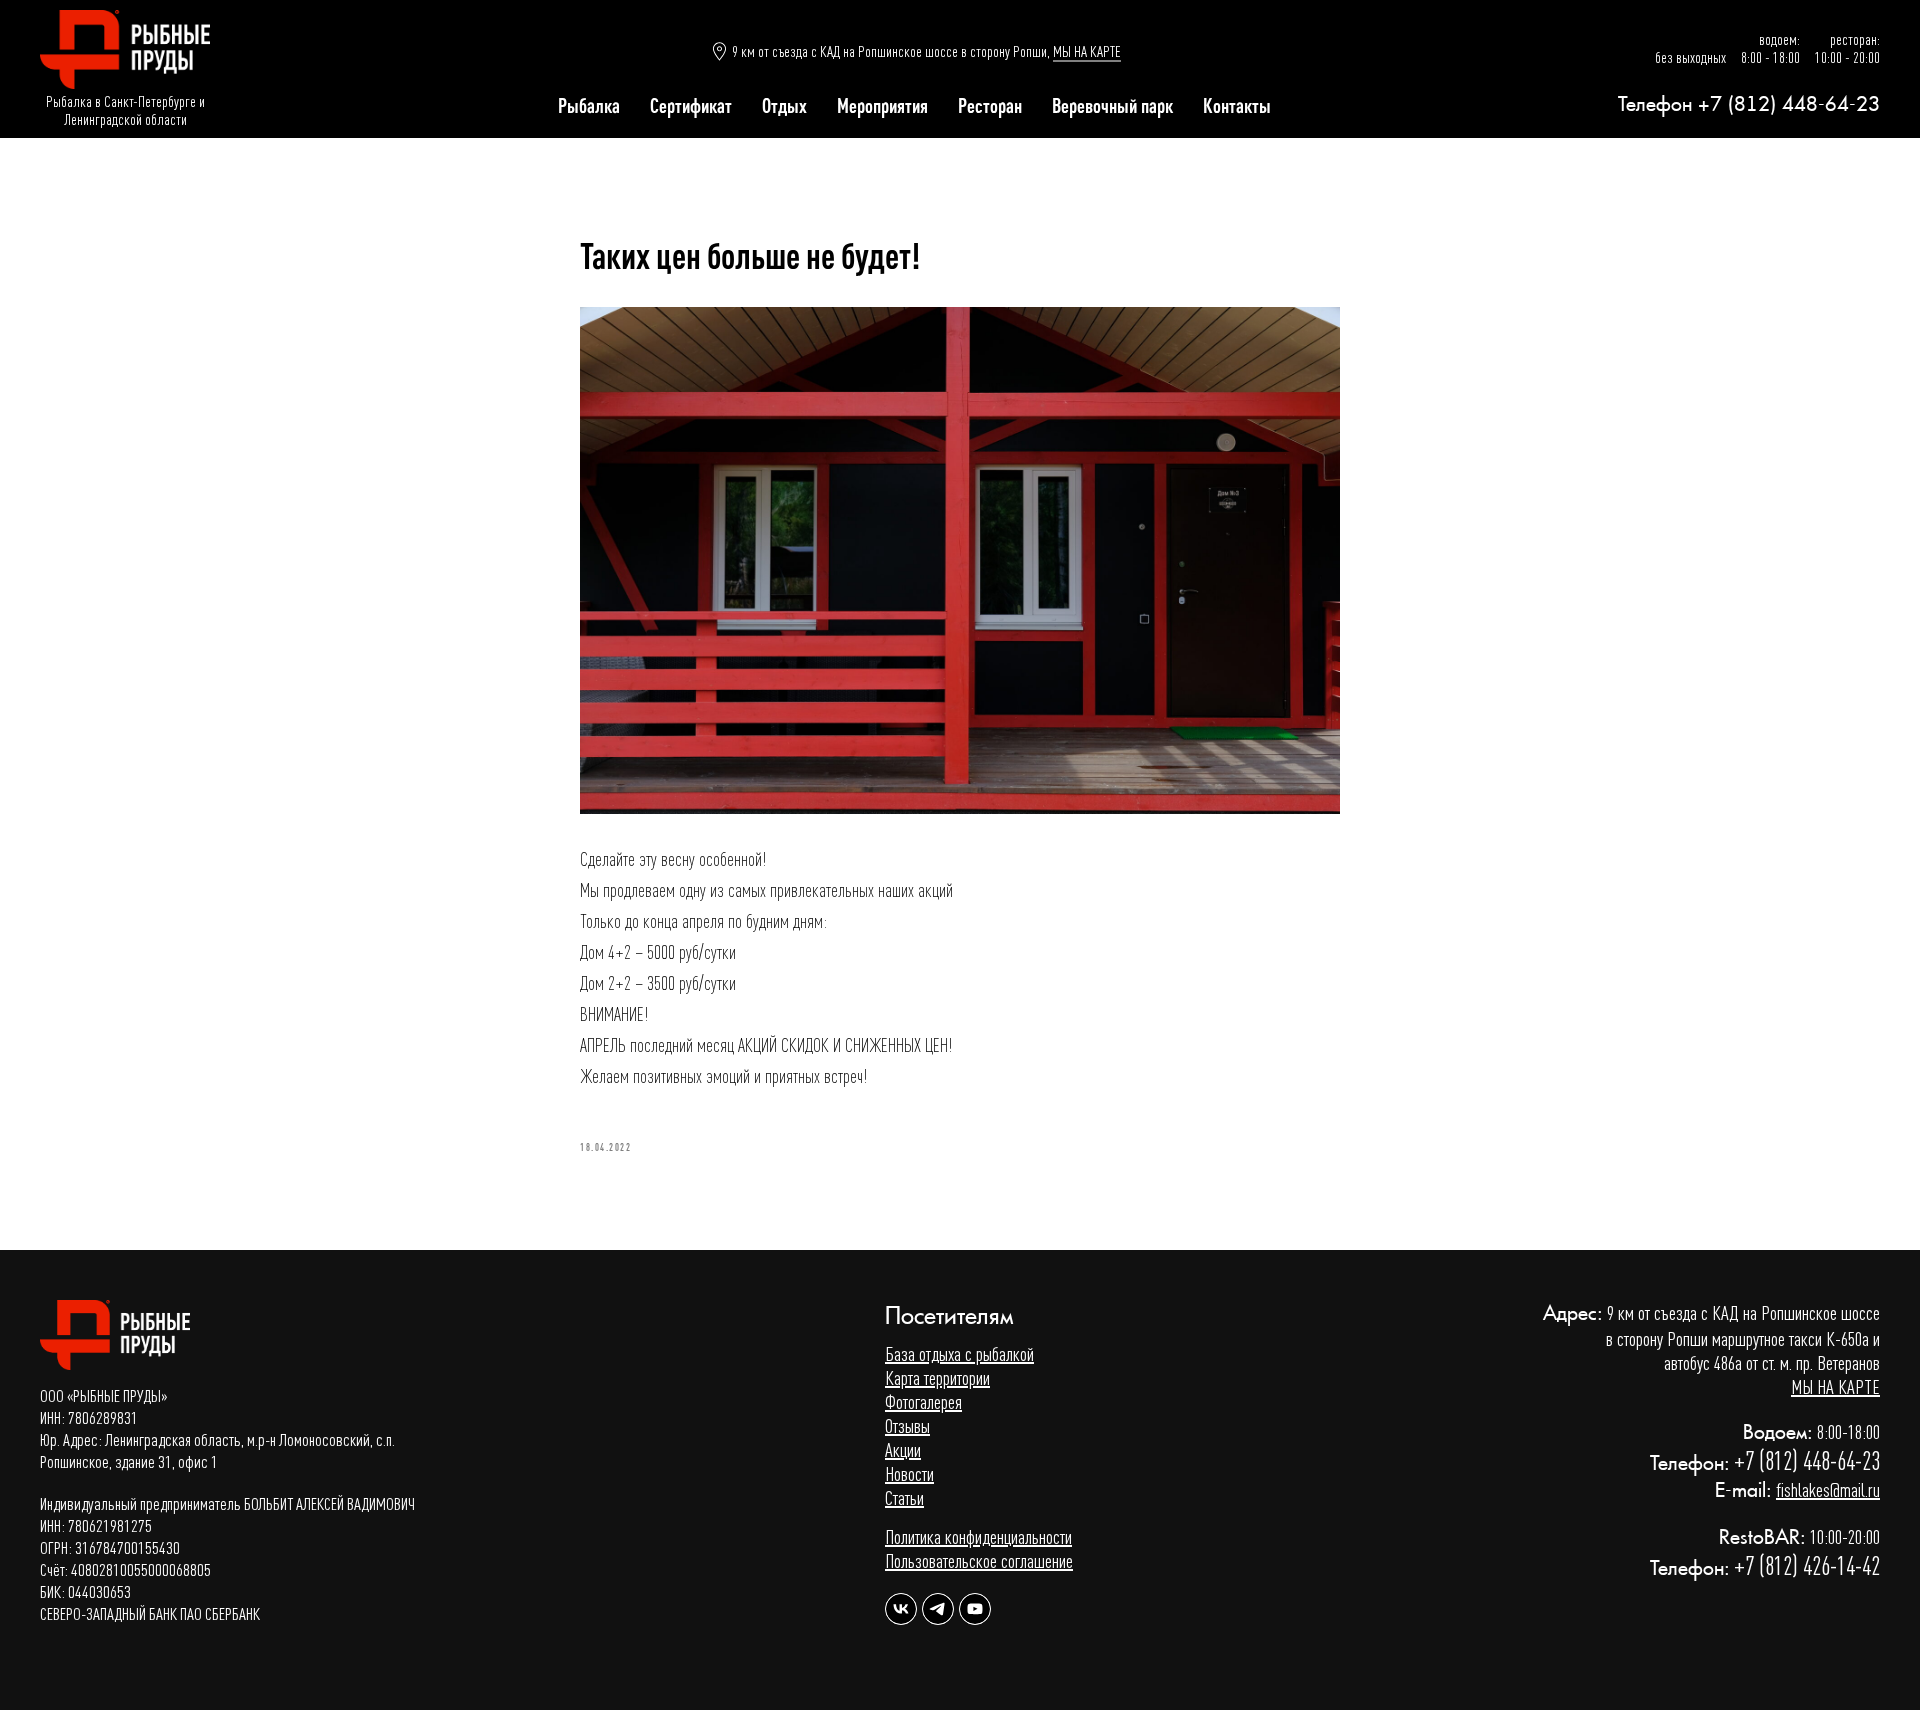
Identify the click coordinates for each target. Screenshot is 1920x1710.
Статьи (904, 1497)
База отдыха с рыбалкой (959, 1353)
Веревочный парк (1112, 105)
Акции (903, 1449)
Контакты (1237, 105)
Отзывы (907, 1425)
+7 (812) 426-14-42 (1807, 1565)
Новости (909, 1473)
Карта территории (937, 1377)
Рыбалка (589, 105)
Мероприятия (882, 105)
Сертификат (691, 105)
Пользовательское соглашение (979, 1560)
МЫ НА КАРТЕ (1087, 51)
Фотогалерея (923, 1401)
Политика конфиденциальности (978, 1536)
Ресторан (990, 105)
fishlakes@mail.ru (1828, 1489)
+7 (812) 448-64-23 (1789, 104)
